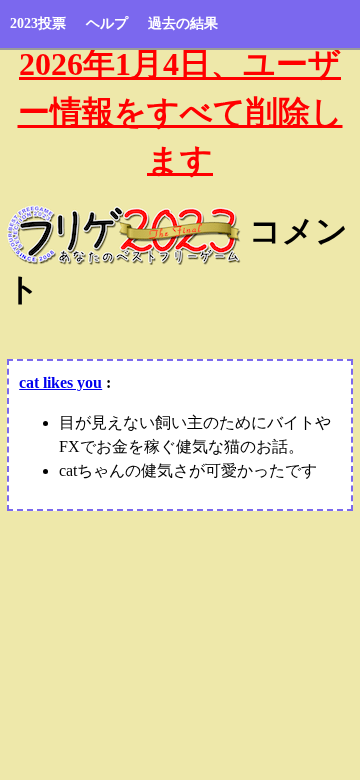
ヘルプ (107, 23)
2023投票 (38, 23)
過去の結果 (183, 23)
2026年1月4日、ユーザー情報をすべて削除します (180, 112)
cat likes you (60, 382)
